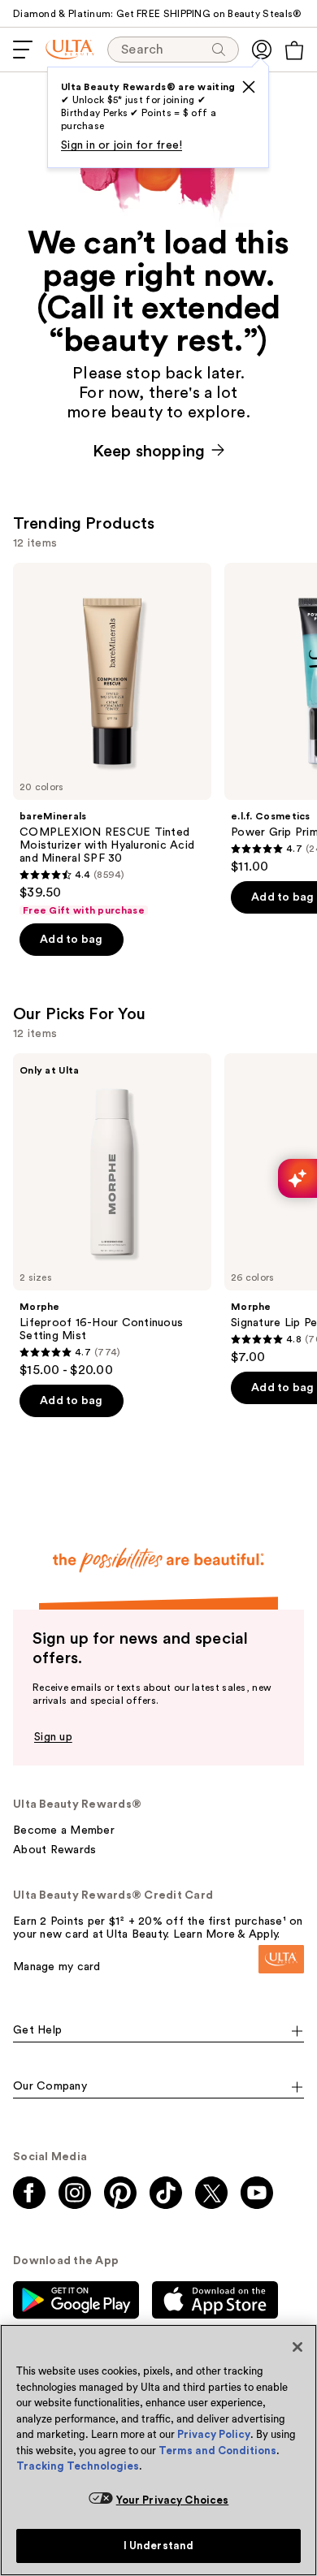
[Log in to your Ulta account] (262, 50)
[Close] (297, 2347)
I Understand (159, 2546)
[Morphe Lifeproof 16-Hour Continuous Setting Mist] (112, 1216)
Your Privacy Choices (173, 2500)
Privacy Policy (214, 2434)
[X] (249, 87)
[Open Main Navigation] (23, 50)
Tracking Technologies (78, 2466)
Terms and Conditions (217, 2451)
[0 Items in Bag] (294, 50)
